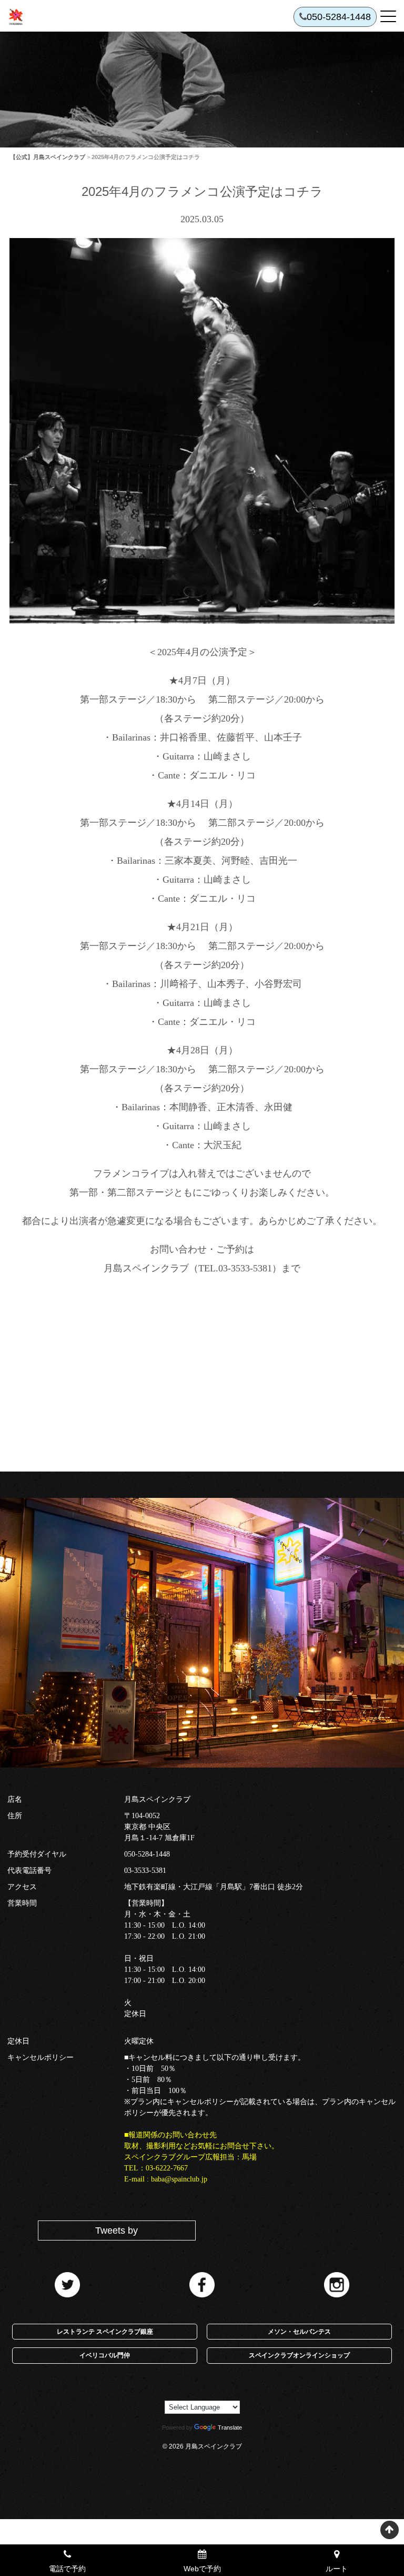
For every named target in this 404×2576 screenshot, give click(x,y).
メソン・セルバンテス (299, 2332)
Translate (230, 2427)
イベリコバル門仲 (105, 2355)
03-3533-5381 (145, 1871)
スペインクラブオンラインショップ (299, 2355)
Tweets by (117, 2230)
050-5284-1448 (147, 1854)
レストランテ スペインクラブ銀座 (105, 2332)
